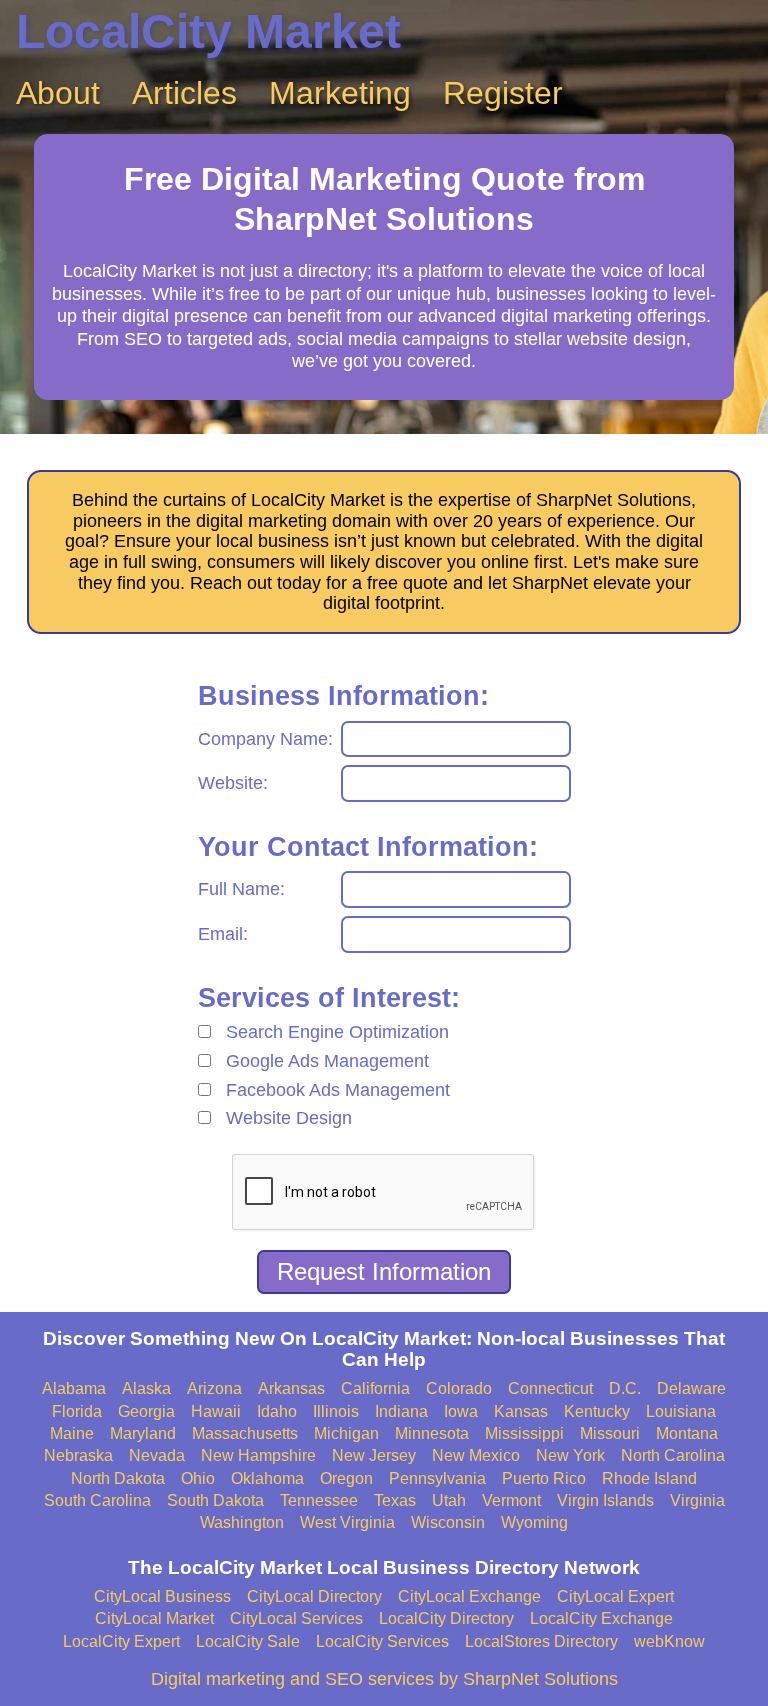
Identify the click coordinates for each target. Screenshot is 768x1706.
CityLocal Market (154, 1618)
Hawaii (216, 1411)
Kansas (521, 1411)
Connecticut (550, 1388)
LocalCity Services (382, 1641)
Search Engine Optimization (337, 1032)
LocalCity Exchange (601, 1618)
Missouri (610, 1433)
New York (570, 1455)
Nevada (157, 1455)
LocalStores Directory (541, 1641)
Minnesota (432, 1433)
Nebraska (78, 1455)
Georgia (146, 1411)
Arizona (214, 1388)
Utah (449, 1500)
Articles (184, 93)
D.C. (625, 1388)
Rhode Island (649, 1478)
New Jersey (374, 1455)
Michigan (346, 1433)
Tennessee (319, 1500)
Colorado (459, 1388)
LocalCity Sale (248, 1641)
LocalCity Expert (121, 1641)
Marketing (340, 93)
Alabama (74, 1388)
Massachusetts (245, 1433)
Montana (687, 1433)
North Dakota (118, 1478)
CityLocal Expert (615, 1596)
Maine (72, 1433)
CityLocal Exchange (469, 1596)
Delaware (691, 1388)
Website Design (289, 1118)
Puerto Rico (544, 1478)
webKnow (669, 1641)
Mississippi (524, 1433)
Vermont (511, 1500)
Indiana (401, 1411)
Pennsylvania (437, 1478)
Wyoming (534, 1522)
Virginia (697, 1500)
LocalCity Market (208, 31)
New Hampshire (258, 1455)
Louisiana (681, 1411)
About (58, 93)
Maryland (143, 1433)
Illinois (336, 1411)
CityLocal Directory (314, 1596)
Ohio (198, 1478)
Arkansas (291, 1388)
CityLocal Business (162, 1596)
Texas (395, 1500)
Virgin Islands (605, 1500)
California (375, 1388)
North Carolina (673, 1455)
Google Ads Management (327, 1061)
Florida (77, 1411)
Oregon (346, 1478)
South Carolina (97, 1500)
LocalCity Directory (446, 1618)
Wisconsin (448, 1522)
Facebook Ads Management (338, 1090)
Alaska (146, 1388)
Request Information (384, 1271)
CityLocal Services (296, 1618)
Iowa (461, 1411)
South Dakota (215, 1500)
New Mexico (476, 1455)
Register (503, 93)
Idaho (277, 1411)
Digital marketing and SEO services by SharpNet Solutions (384, 1679)
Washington (242, 1522)
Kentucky (597, 1411)
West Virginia (347, 1522)
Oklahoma (267, 1478)
